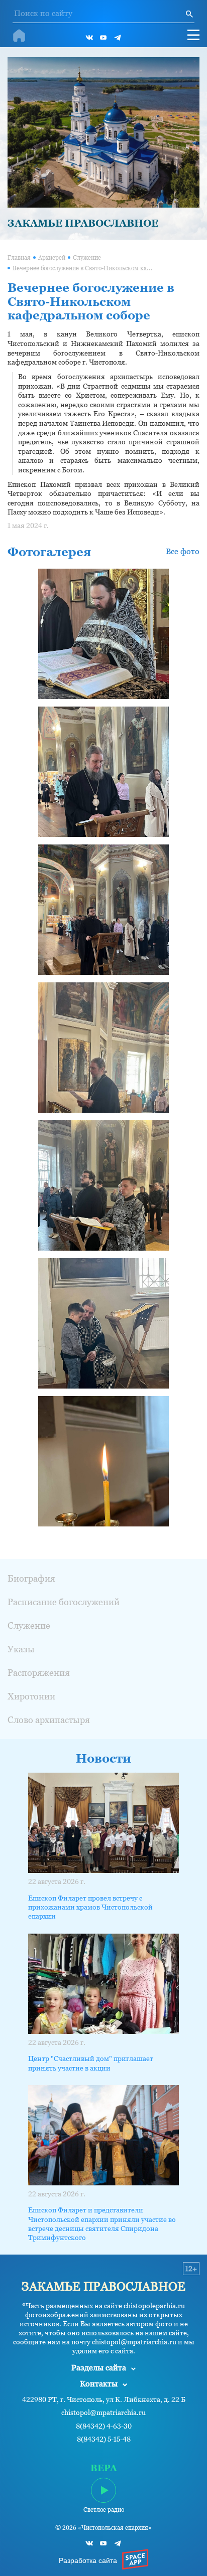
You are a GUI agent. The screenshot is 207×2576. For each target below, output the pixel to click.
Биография (31, 1578)
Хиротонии (31, 1696)
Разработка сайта (88, 2560)
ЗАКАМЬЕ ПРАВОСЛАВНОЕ (83, 223)
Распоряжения (39, 1673)
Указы (21, 1649)
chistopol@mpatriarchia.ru (103, 2413)
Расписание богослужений (64, 1602)
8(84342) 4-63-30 (104, 2426)
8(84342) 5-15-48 (104, 2439)
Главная (19, 258)
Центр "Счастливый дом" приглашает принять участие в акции (91, 2063)
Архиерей (52, 258)
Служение (87, 258)
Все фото (183, 551)
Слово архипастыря (49, 1720)
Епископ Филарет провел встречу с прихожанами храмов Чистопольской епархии (90, 1907)
